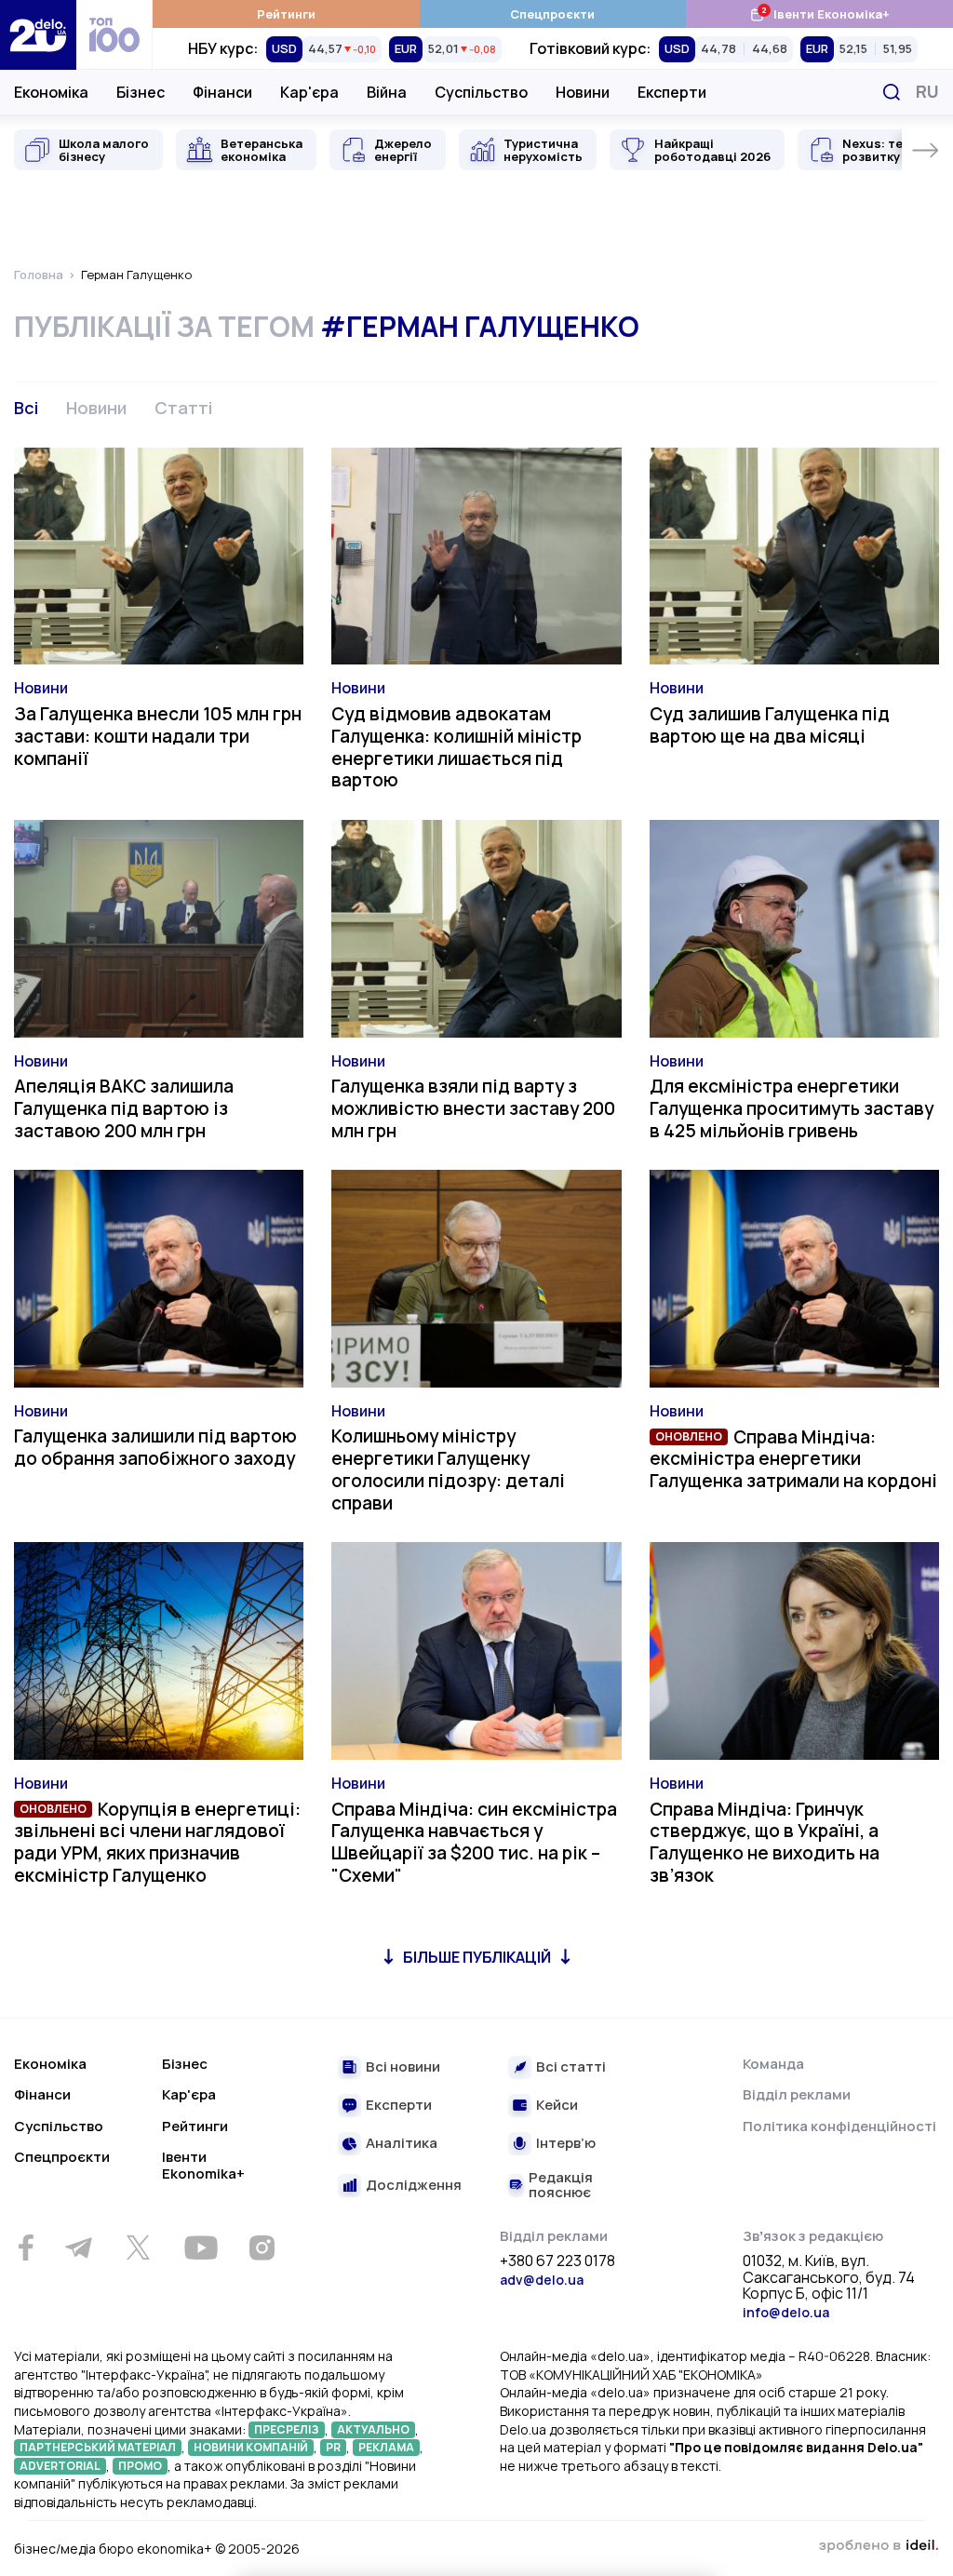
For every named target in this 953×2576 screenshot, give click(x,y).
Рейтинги (286, 14)
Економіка (51, 92)
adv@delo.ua (542, 2280)
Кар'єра (309, 92)
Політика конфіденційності (839, 2126)
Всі (26, 408)
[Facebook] (26, 2248)
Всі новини (403, 2067)
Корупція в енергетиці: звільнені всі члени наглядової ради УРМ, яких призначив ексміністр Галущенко (157, 1842)
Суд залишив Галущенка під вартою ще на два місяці (770, 725)
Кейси (557, 2106)
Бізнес (141, 92)
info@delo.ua (786, 2312)
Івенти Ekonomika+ (203, 2165)
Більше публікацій (477, 1957)
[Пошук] (892, 92)
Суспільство (481, 92)
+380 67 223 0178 (557, 2261)
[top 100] (114, 35)
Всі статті (571, 2067)
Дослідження (414, 2186)
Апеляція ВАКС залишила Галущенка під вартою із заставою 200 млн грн (124, 1108)
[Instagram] (262, 2247)
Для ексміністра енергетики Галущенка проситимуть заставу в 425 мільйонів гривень (792, 1108)
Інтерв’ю (566, 2144)
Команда (773, 2064)
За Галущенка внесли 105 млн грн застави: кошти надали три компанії (158, 736)
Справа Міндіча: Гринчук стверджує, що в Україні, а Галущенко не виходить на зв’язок (765, 1842)
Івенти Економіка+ (819, 13)
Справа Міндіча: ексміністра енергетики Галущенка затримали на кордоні (793, 1459)
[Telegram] (78, 2247)
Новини (583, 92)
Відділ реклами (797, 2094)
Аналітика (402, 2144)
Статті (183, 408)
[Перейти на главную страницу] (38, 35)
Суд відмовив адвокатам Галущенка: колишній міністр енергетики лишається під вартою (456, 747)
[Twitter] (138, 2247)
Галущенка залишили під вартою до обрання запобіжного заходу (155, 1447)
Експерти (672, 92)
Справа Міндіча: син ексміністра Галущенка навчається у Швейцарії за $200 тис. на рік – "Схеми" (474, 1842)
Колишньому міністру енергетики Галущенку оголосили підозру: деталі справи (448, 1469)
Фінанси (222, 92)
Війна (387, 92)
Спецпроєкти (552, 14)
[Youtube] (201, 2247)
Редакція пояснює (561, 2186)
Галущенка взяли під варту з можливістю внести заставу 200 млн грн (473, 1108)
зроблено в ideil (879, 2546)
